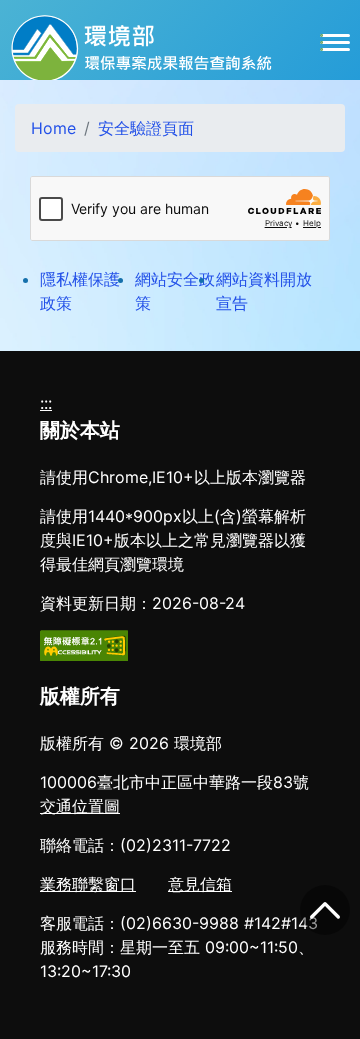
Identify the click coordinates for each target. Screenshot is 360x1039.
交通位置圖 (80, 806)
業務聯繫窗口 (88, 884)
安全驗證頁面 (146, 128)
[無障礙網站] (84, 644)
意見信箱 (200, 884)
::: (46, 403)
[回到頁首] (325, 910)
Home (53, 128)
